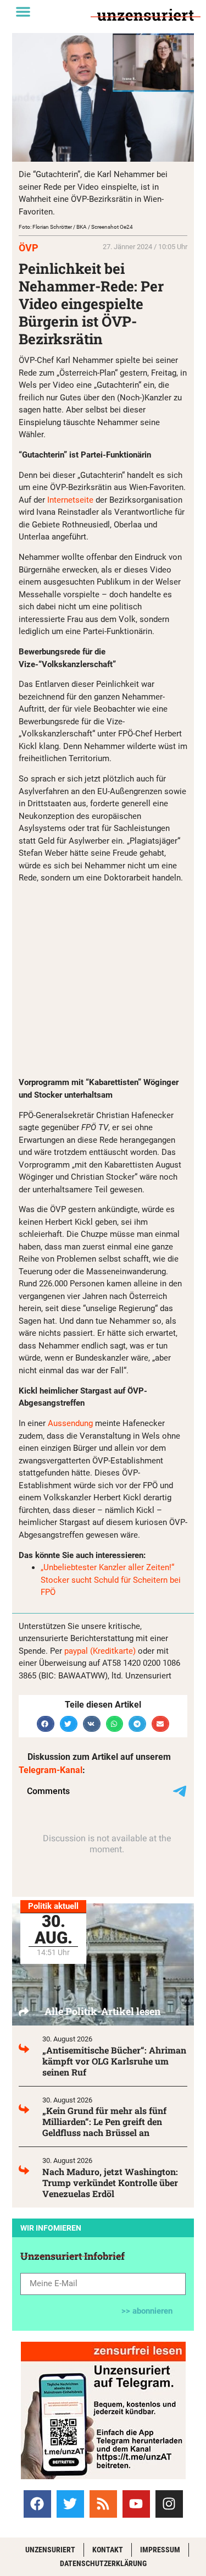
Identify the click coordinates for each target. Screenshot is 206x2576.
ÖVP (29, 248)
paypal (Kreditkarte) (100, 1651)
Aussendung (70, 1423)
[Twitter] (70, 2504)
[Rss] (103, 2504)
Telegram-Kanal (51, 1770)
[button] (23, 12)
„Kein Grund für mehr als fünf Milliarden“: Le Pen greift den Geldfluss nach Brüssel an (104, 2121)
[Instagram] (169, 2504)
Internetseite (71, 500)
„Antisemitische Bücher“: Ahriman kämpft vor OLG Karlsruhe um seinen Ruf (114, 2061)
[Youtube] (136, 2504)
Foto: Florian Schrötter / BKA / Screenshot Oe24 (76, 227)
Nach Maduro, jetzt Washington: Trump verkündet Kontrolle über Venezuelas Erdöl (110, 2183)
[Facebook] (37, 2504)
